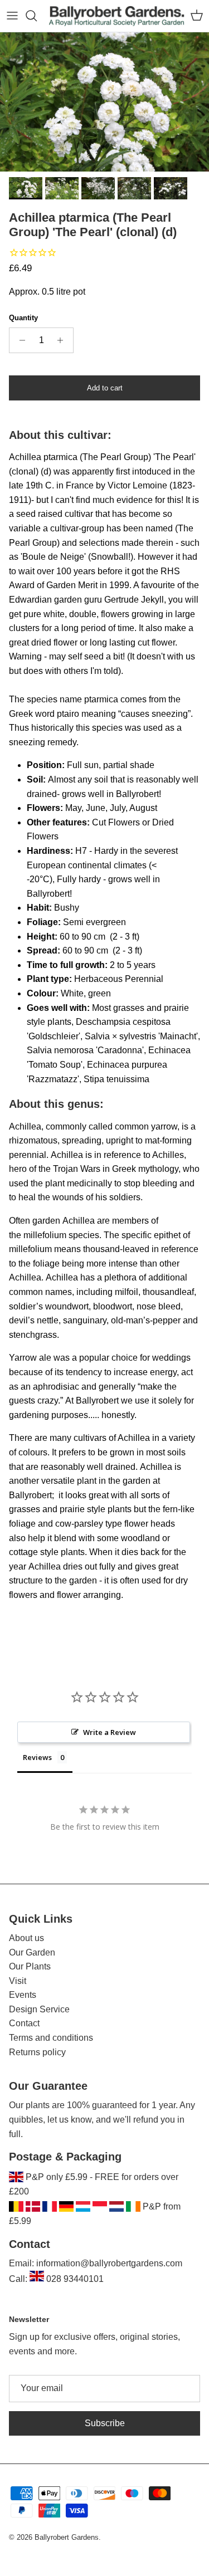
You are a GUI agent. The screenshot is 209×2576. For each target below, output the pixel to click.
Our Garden (32, 1952)
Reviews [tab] (37, 1757)
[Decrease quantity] (19, 340)
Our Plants (30, 1966)
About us (26, 1938)
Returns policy (37, 2052)
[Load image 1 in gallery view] (104, 102)
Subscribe (105, 2423)
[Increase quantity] (63, 340)
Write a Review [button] (110, 1732)
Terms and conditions (51, 2038)
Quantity (23, 318)
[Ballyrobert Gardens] (117, 16)
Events (23, 1995)
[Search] (37, 16)
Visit (18, 1981)
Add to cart (105, 388)
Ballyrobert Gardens (67, 2537)
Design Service (39, 2009)
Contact (24, 2023)
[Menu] (12, 16)
